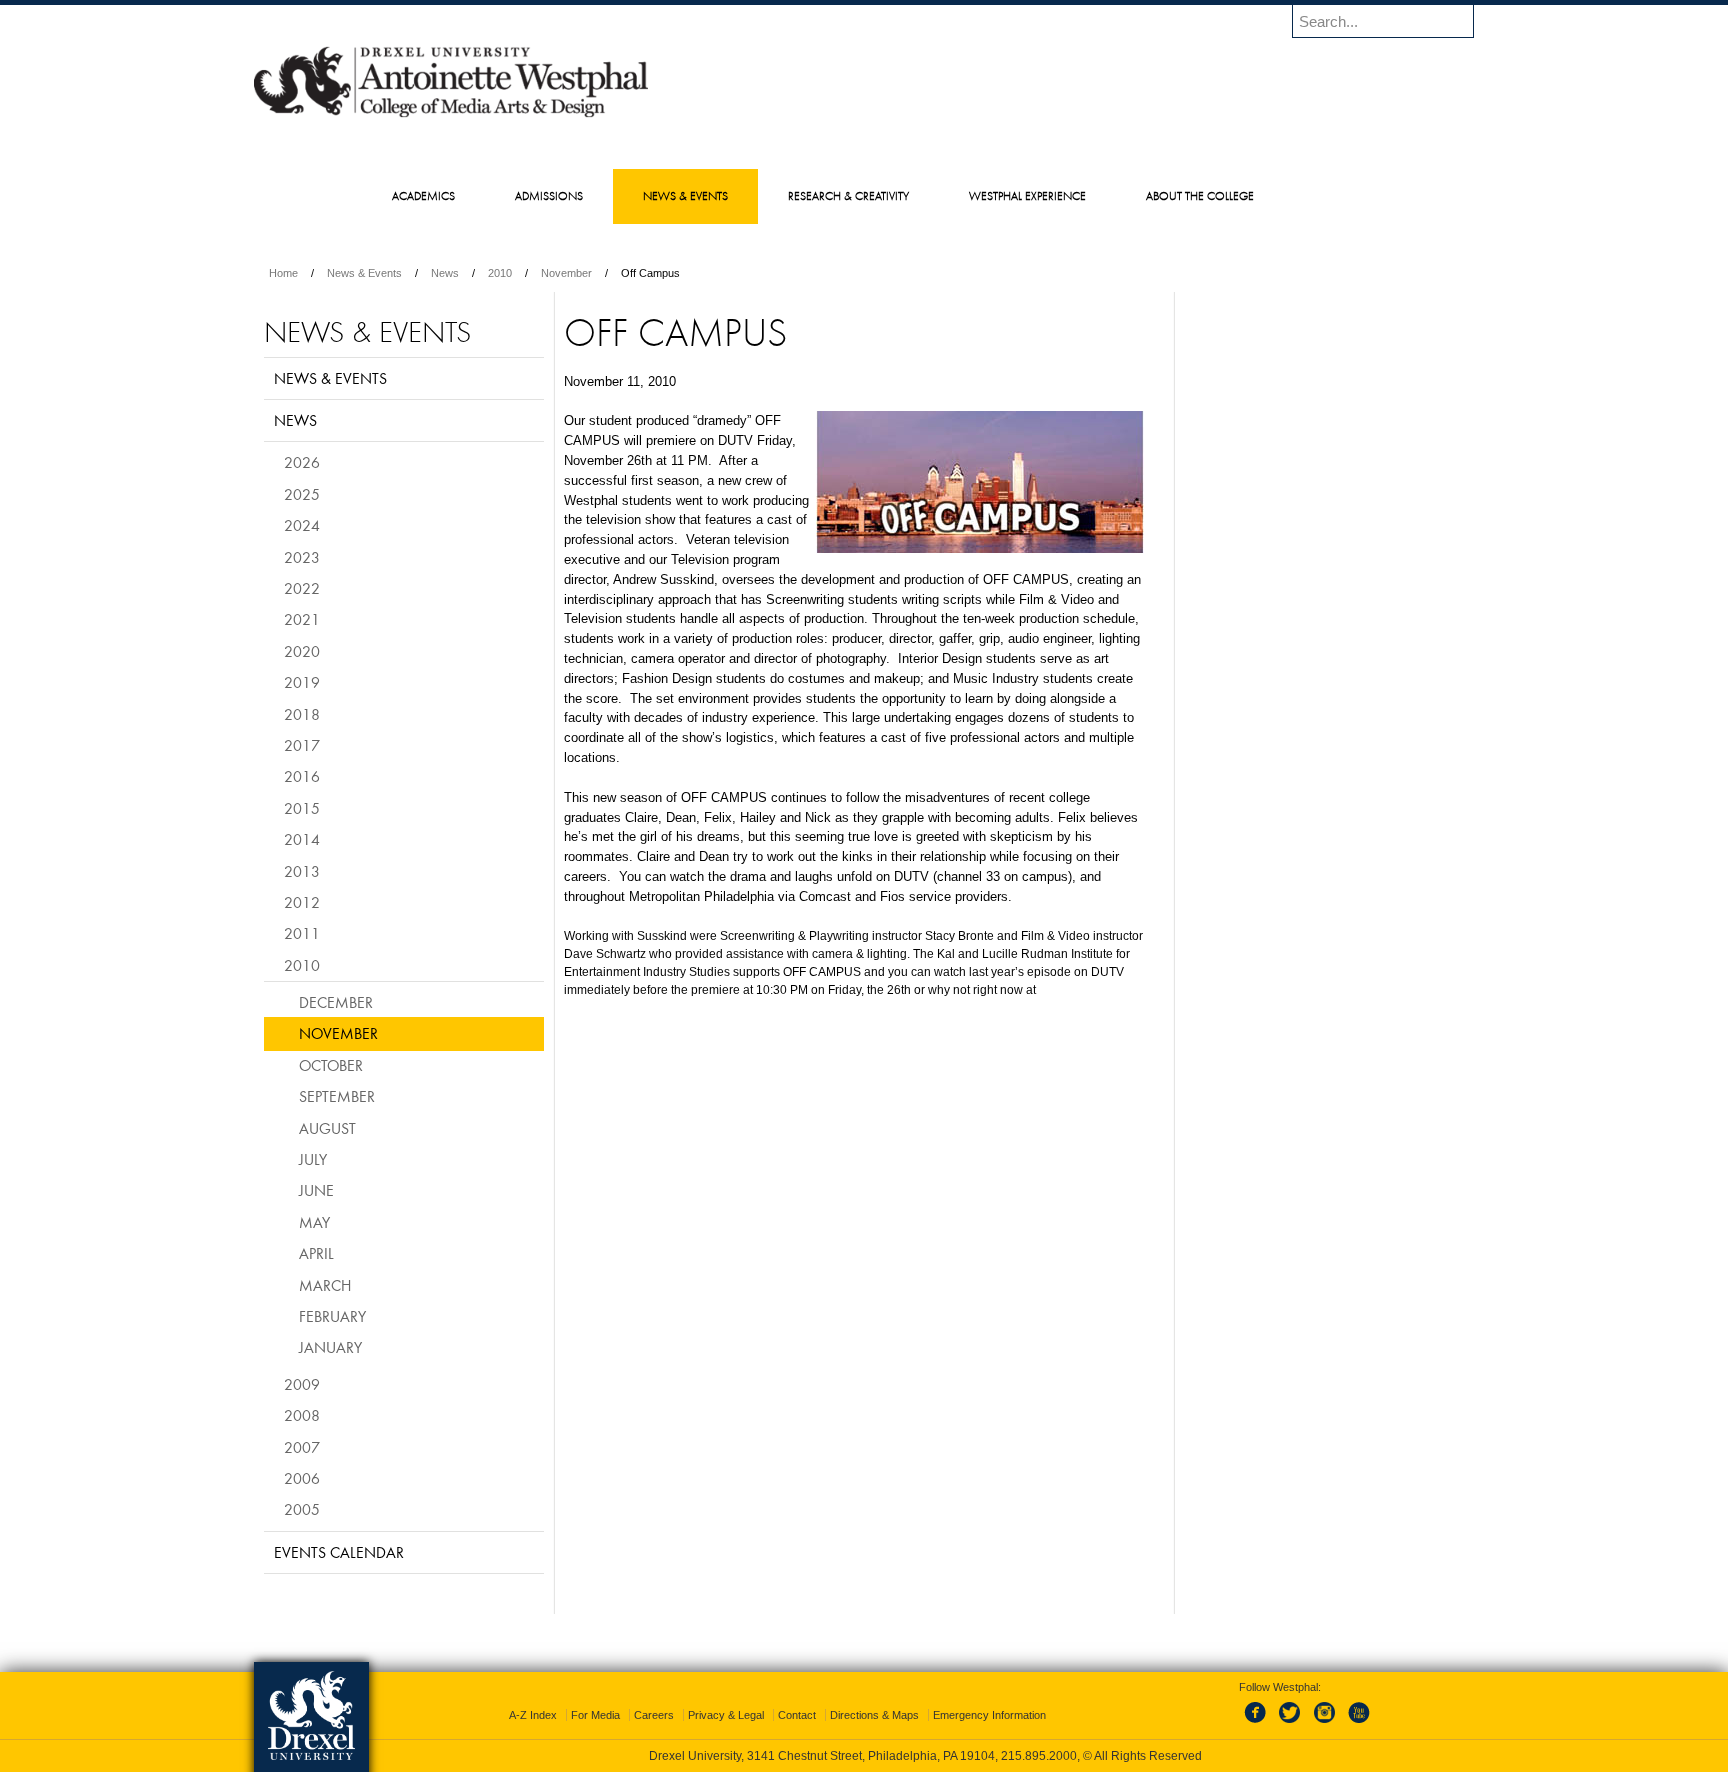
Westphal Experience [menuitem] (1027, 195)
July (313, 1159)
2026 (302, 462)
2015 (302, 808)
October (331, 1065)
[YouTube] (1358, 1724)
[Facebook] (1259, 1724)
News (445, 273)
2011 (302, 933)
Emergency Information (989, 1715)
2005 (302, 1509)
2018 (302, 714)
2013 (302, 871)
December (336, 1002)
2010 (500, 273)
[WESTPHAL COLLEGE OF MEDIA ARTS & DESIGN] (451, 116)
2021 (302, 619)
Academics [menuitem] (423, 195)
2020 (302, 651)
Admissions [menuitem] (549, 195)
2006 (302, 1478)
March (325, 1285)
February (332, 1316)
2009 (302, 1384)
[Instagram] (1325, 1724)
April (316, 1253)
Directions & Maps (874, 1715)
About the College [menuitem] (1200, 195)
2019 (302, 682)
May (314, 1222)
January (330, 1347)
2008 (302, 1415)
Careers (654, 1715)
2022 (302, 588)
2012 (302, 902)
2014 (302, 839)
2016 (302, 776)
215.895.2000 (1039, 1756)
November (566, 273)
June (316, 1190)
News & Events (364, 273)
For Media (595, 1715)
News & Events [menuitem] (685, 195)
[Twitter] (1292, 1724)
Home (283, 273)
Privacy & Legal (726, 1715)
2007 (302, 1447)
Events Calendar (339, 1552)
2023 (302, 557)
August (327, 1128)
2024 (302, 525)
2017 (302, 745)
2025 (302, 494)
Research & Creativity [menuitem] (848, 195)
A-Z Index (533, 1715)
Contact (797, 1715)
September (337, 1096)
